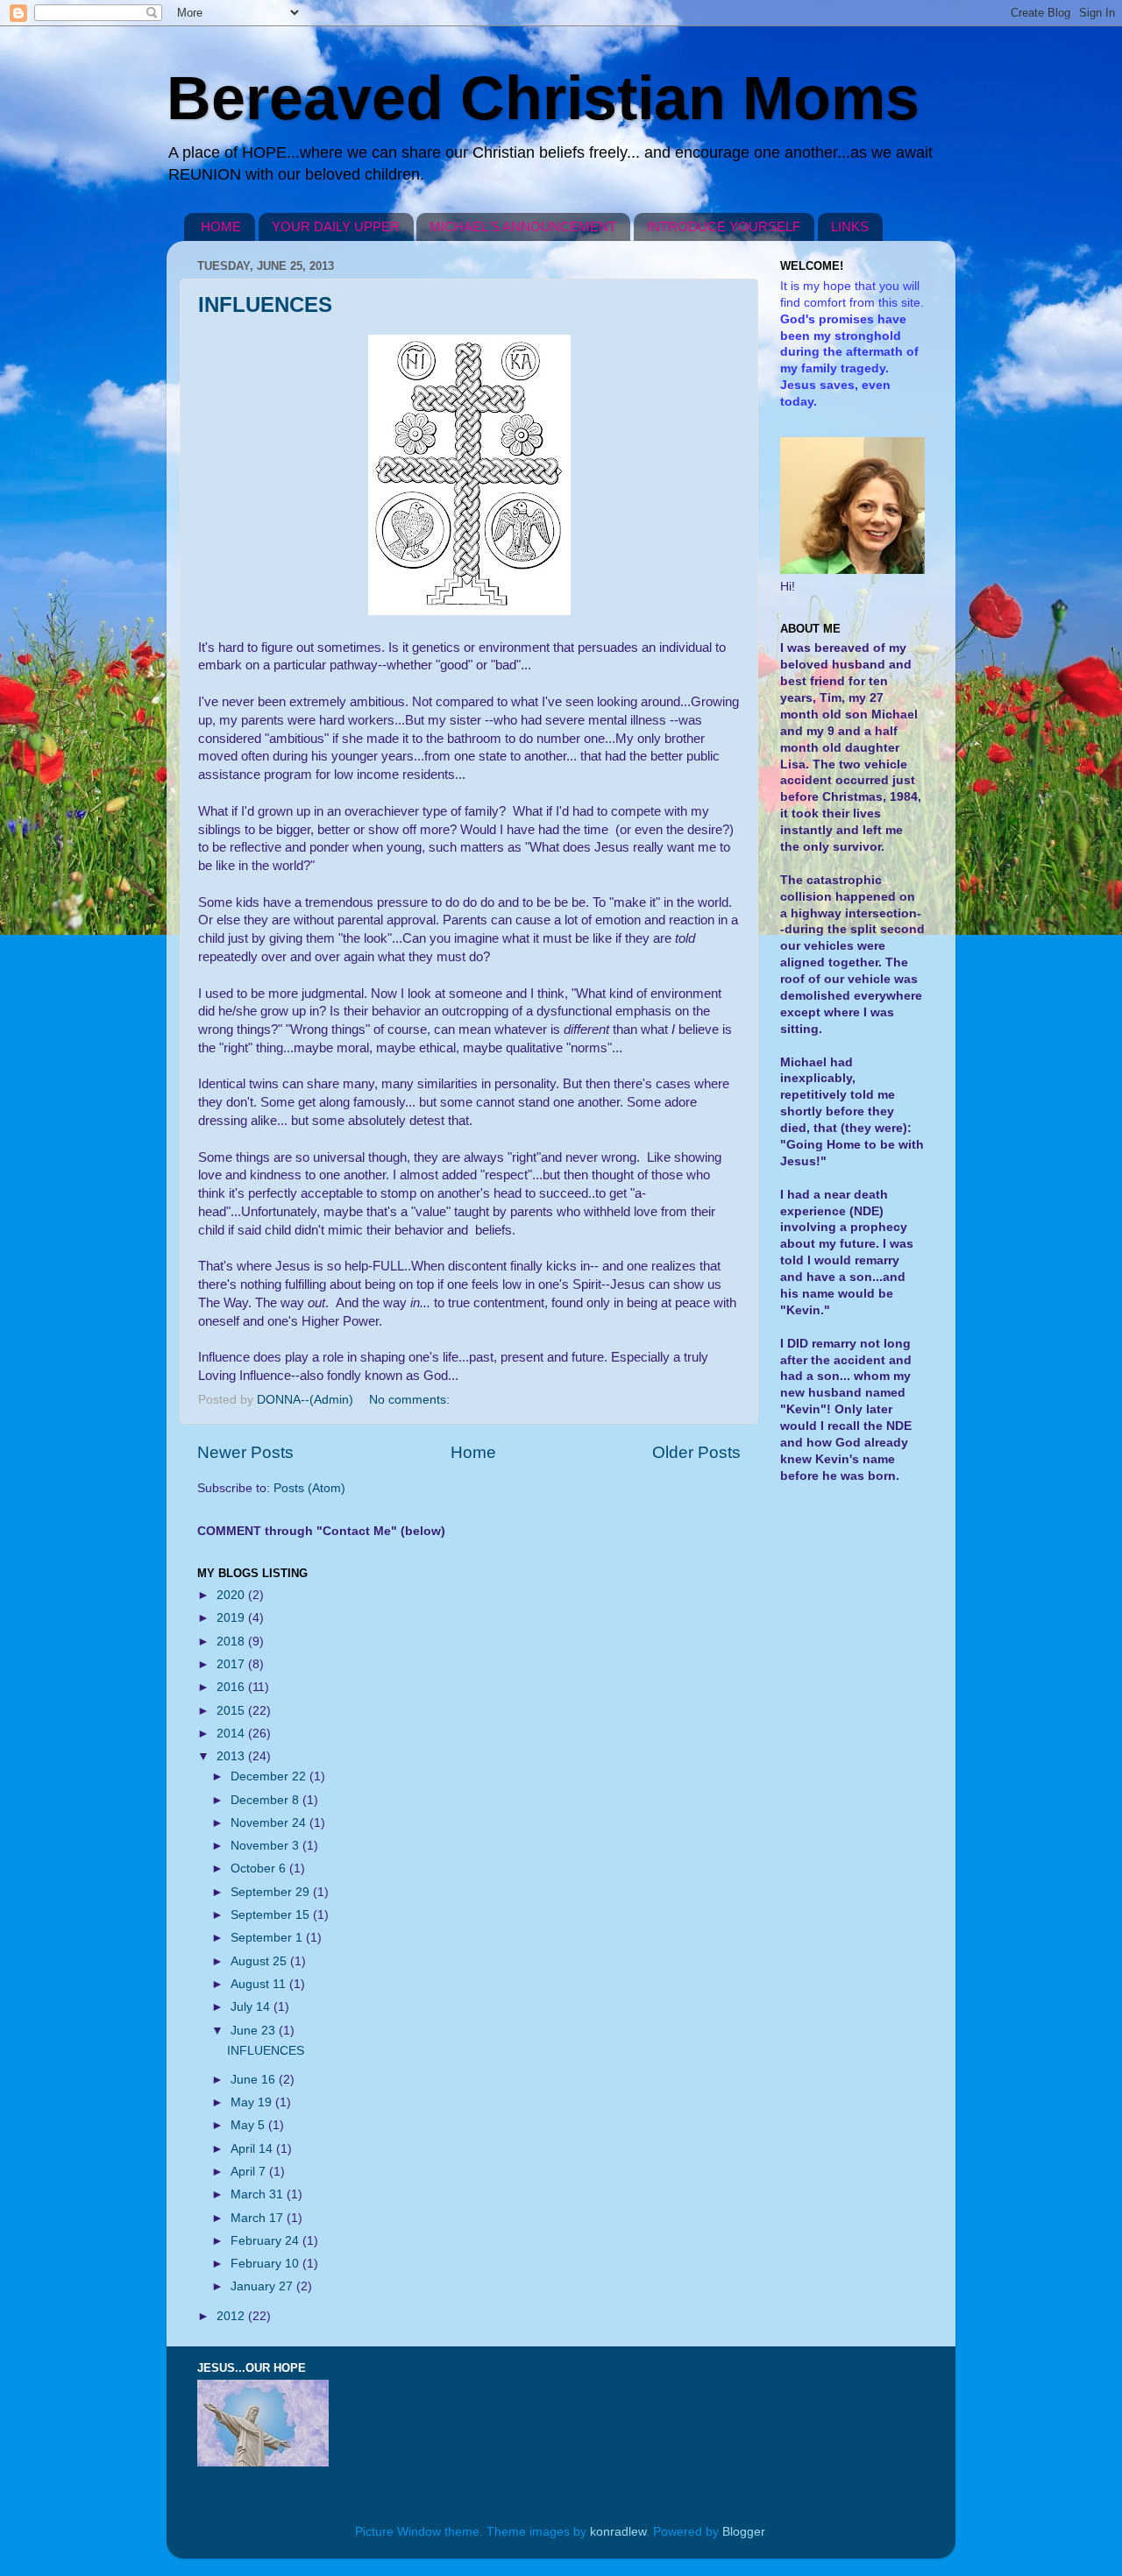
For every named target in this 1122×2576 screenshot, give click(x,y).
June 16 (255, 2080)
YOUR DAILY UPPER (336, 226)
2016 (232, 1687)
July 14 (252, 2007)
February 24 (266, 2241)
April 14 (253, 2149)
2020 (232, 1595)
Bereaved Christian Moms (543, 98)
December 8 (266, 1800)
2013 (232, 1756)
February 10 (266, 2264)
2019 (232, 1618)
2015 (232, 1711)
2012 (232, 2316)
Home (473, 1452)
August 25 (260, 1961)
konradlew (618, 2532)
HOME (221, 226)
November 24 (270, 1823)
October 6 (260, 1868)
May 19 (253, 2102)
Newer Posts (245, 1452)
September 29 (272, 1892)
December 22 (270, 1776)
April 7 (250, 2172)
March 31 (259, 2194)
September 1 (268, 1938)
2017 (232, 1664)
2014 (232, 1734)
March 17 (259, 2218)
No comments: (411, 1400)
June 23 (255, 2031)
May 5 (249, 2125)
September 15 (272, 1915)
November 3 (266, 1846)
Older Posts (696, 1452)
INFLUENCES (265, 304)
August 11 (260, 1984)
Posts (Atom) (309, 1488)
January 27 (263, 2286)
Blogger (743, 2532)
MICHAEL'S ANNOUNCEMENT (523, 226)
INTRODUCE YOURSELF (724, 226)
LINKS (850, 226)
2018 (232, 1642)
